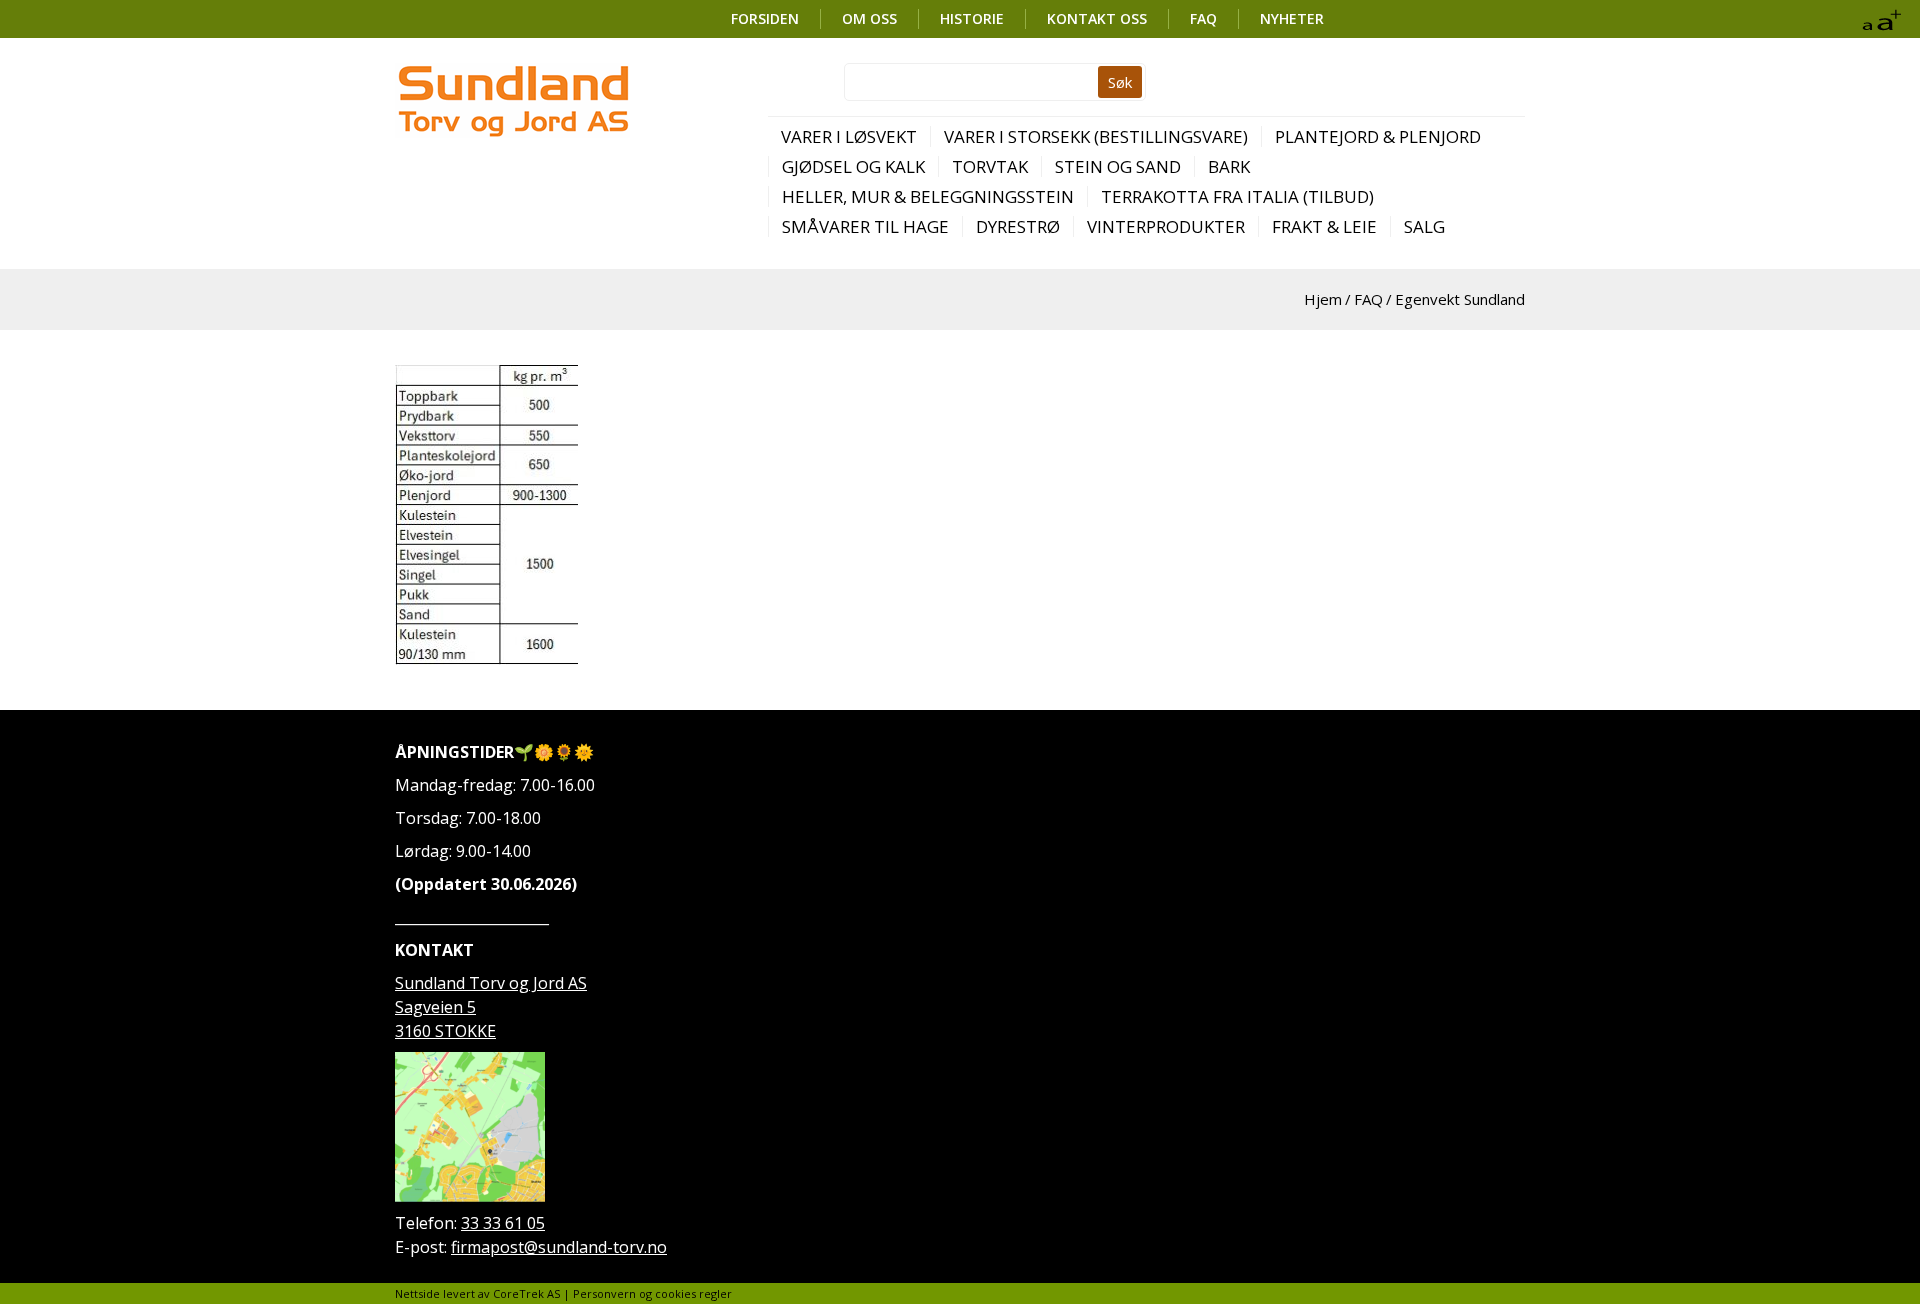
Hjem (1323, 299)
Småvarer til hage (865, 226)
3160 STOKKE (445, 1031)
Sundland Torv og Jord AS (491, 983)
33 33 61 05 (503, 1223)
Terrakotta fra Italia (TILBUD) (1237, 196)
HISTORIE (972, 18)
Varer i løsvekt (849, 136)
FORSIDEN (765, 18)
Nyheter (1292, 18)
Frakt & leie (1324, 226)
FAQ (1203, 18)
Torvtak (990, 166)
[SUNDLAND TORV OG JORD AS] (512, 100)
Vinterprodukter (1166, 226)
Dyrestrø (1018, 226)
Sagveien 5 (435, 1007)
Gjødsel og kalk (853, 166)
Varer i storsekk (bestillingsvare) (1096, 136)
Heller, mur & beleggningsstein (928, 196)
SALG (1424, 226)
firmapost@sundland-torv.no (559, 1247)
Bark (1229, 166)
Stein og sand (1118, 166)
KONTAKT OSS (1097, 18)
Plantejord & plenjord (1378, 136)
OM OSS (869, 18)
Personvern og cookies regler (652, 1293)
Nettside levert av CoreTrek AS (477, 1293)
